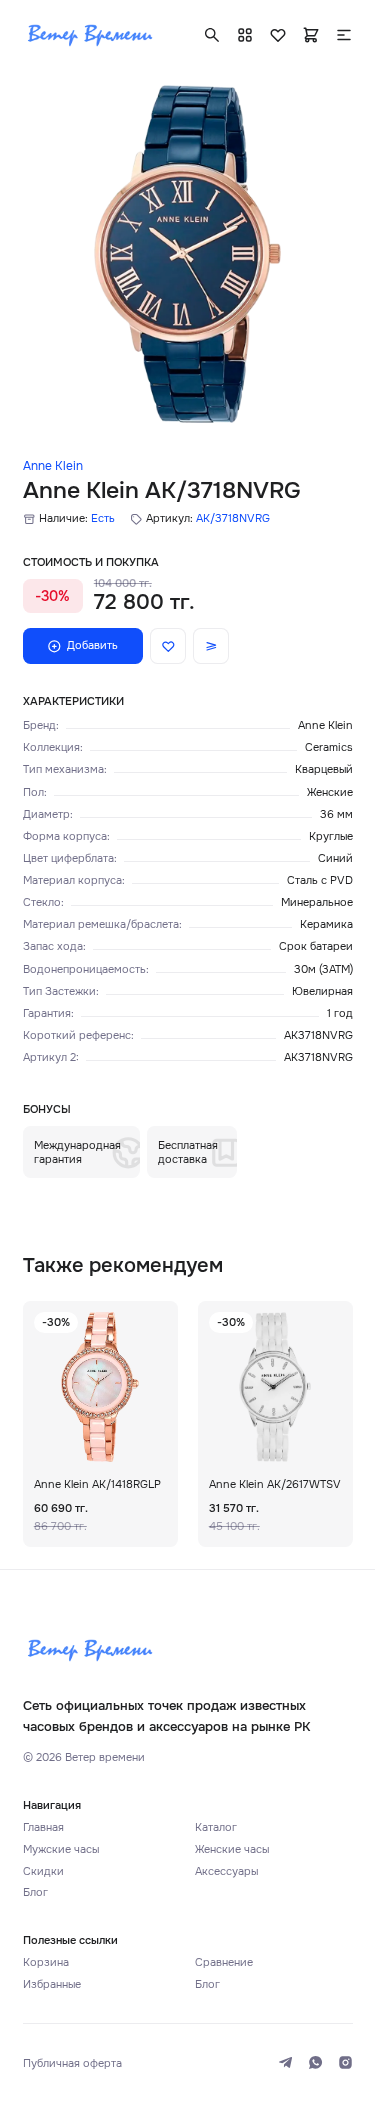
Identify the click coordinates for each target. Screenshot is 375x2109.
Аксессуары (226, 1871)
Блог (35, 1892)
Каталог (216, 1827)
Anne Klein (53, 466)
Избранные (52, 1984)
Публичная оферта (72, 2063)
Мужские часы (61, 1849)
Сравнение (224, 1962)
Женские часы (232, 1849)
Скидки (43, 1871)
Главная (43, 1827)
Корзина (46, 1962)
